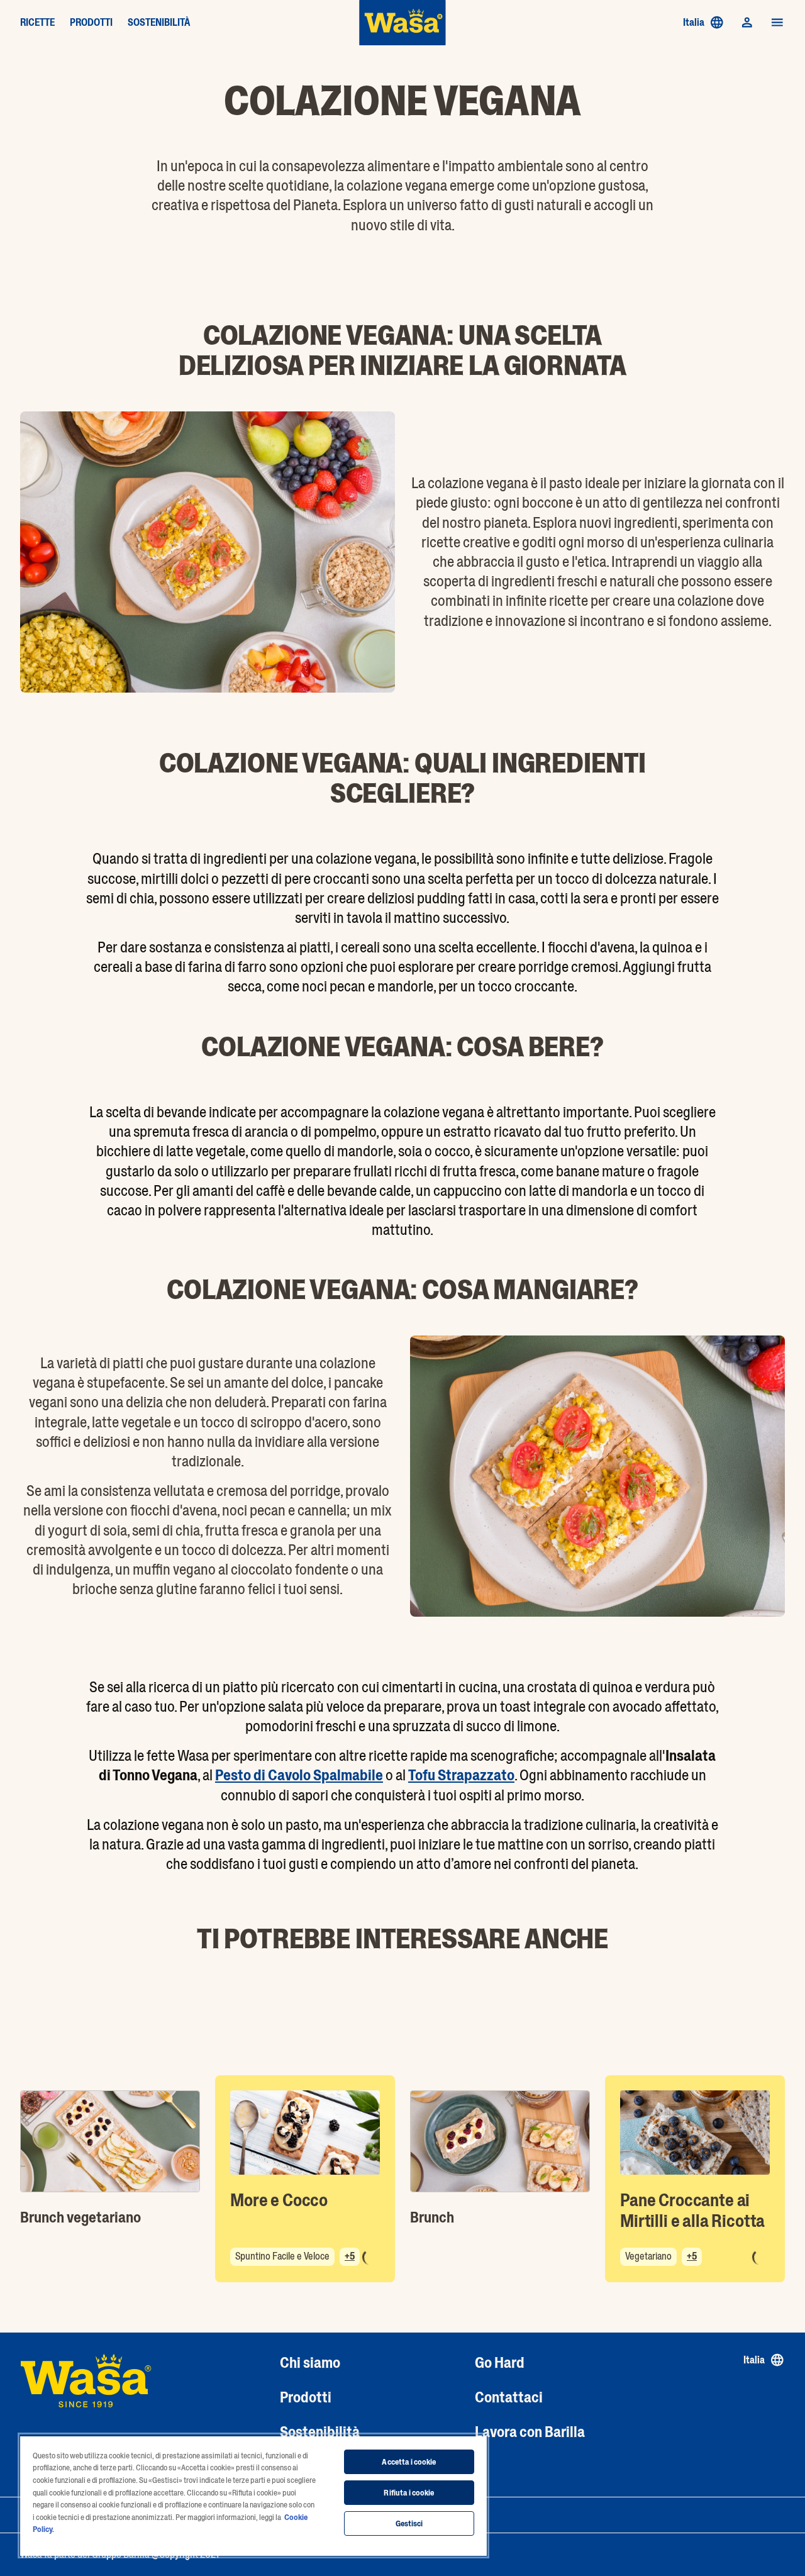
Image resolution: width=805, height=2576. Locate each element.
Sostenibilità (320, 2432)
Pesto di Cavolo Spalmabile (299, 1775)
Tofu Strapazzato (461, 1775)
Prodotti (306, 2397)
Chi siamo (310, 2362)
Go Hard (500, 2362)
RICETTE (37, 23)
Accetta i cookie (409, 2462)
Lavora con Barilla (530, 2432)
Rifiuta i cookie (409, 2493)
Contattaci (509, 2397)
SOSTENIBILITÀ (159, 23)
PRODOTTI (91, 23)
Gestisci (409, 2523)
